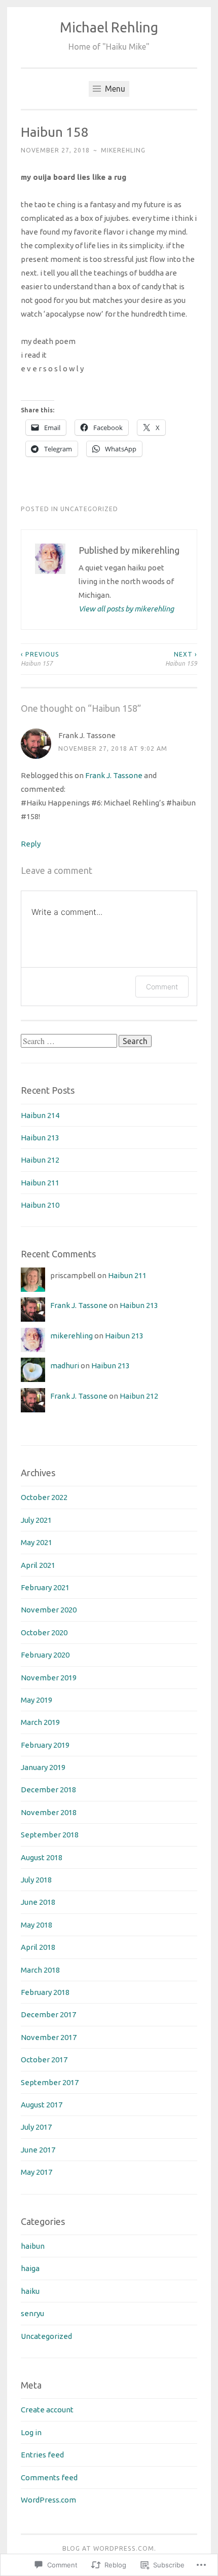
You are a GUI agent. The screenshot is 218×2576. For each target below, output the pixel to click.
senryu (32, 2313)
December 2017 (48, 2014)
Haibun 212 (40, 1160)
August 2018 (42, 1857)
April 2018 (38, 1947)
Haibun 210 (40, 1205)
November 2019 (49, 1678)
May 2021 (37, 1542)
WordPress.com (48, 2500)
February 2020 (45, 1655)
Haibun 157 (40, 659)
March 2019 (40, 1722)
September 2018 (50, 1835)
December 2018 (48, 1790)
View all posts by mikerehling (126, 609)
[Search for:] (70, 1041)
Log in (31, 2432)
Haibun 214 (40, 1115)
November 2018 (49, 1812)
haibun (33, 2246)
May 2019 (37, 1700)
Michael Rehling (109, 27)
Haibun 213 (40, 1138)
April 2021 (38, 1565)
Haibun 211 (40, 1183)
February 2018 (45, 1992)
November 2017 (49, 2037)
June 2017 (38, 2150)
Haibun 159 (181, 659)
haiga (30, 2268)
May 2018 (37, 1925)
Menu (114, 89)
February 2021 (45, 1587)
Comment (162, 987)
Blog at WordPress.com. (109, 2548)
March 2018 (40, 1970)
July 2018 (36, 1880)
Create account (47, 2410)
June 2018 (38, 1902)
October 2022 (44, 1497)
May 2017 (37, 2172)
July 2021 (36, 1520)
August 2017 (42, 2105)
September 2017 (50, 2082)
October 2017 (44, 2060)
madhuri (65, 1366)
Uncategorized (89, 509)
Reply (31, 844)
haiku (30, 2291)
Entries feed (42, 2455)
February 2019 (45, 1745)
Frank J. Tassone (87, 735)
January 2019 (43, 1767)
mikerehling (123, 150)
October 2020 (44, 1632)
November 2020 (49, 1610)
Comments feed (49, 2477)
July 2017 (36, 2127)
